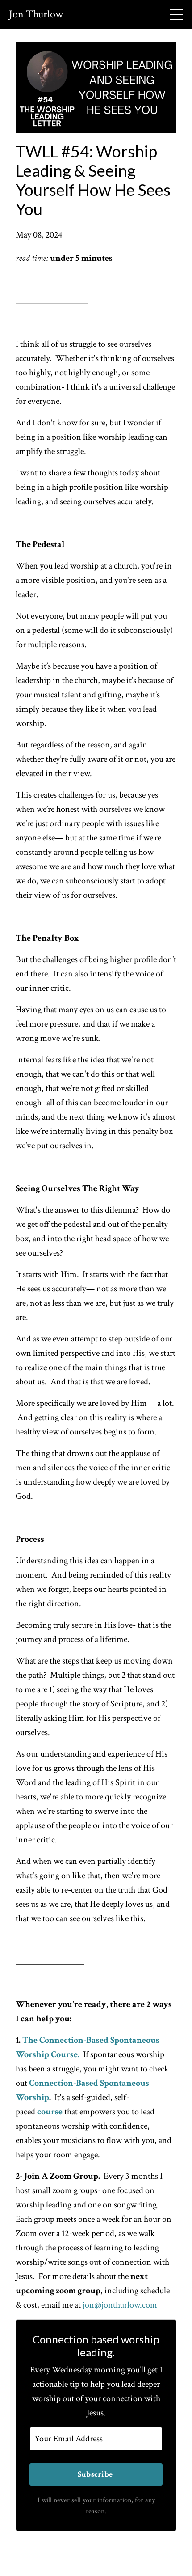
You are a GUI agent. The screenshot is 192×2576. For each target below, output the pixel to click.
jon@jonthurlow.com (120, 2305)
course (50, 2112)
